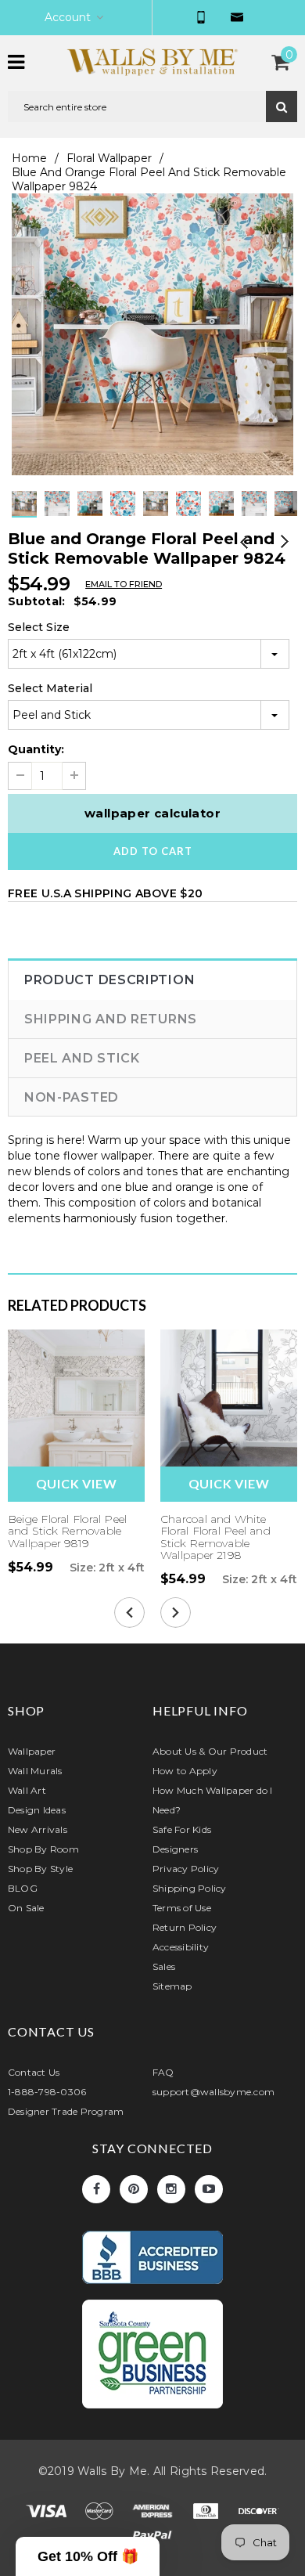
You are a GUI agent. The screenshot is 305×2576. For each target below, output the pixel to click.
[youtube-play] (209, 2189)
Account (68, 17)
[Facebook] (96, 2189)
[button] (88, 2556)
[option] (152, 334)
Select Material (50, 688)
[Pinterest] (134, 2189)
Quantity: (36, 749)
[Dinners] (207, 2513)
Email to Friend (124, 584)
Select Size (39, 627)
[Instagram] (171, 2189)
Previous (244, 543)
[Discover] (259, 2513)
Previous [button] (137, 518)
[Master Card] (101, 2513)
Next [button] (168, 518)
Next (283, 543)
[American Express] (154, 2513)
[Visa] (48, 2513)
